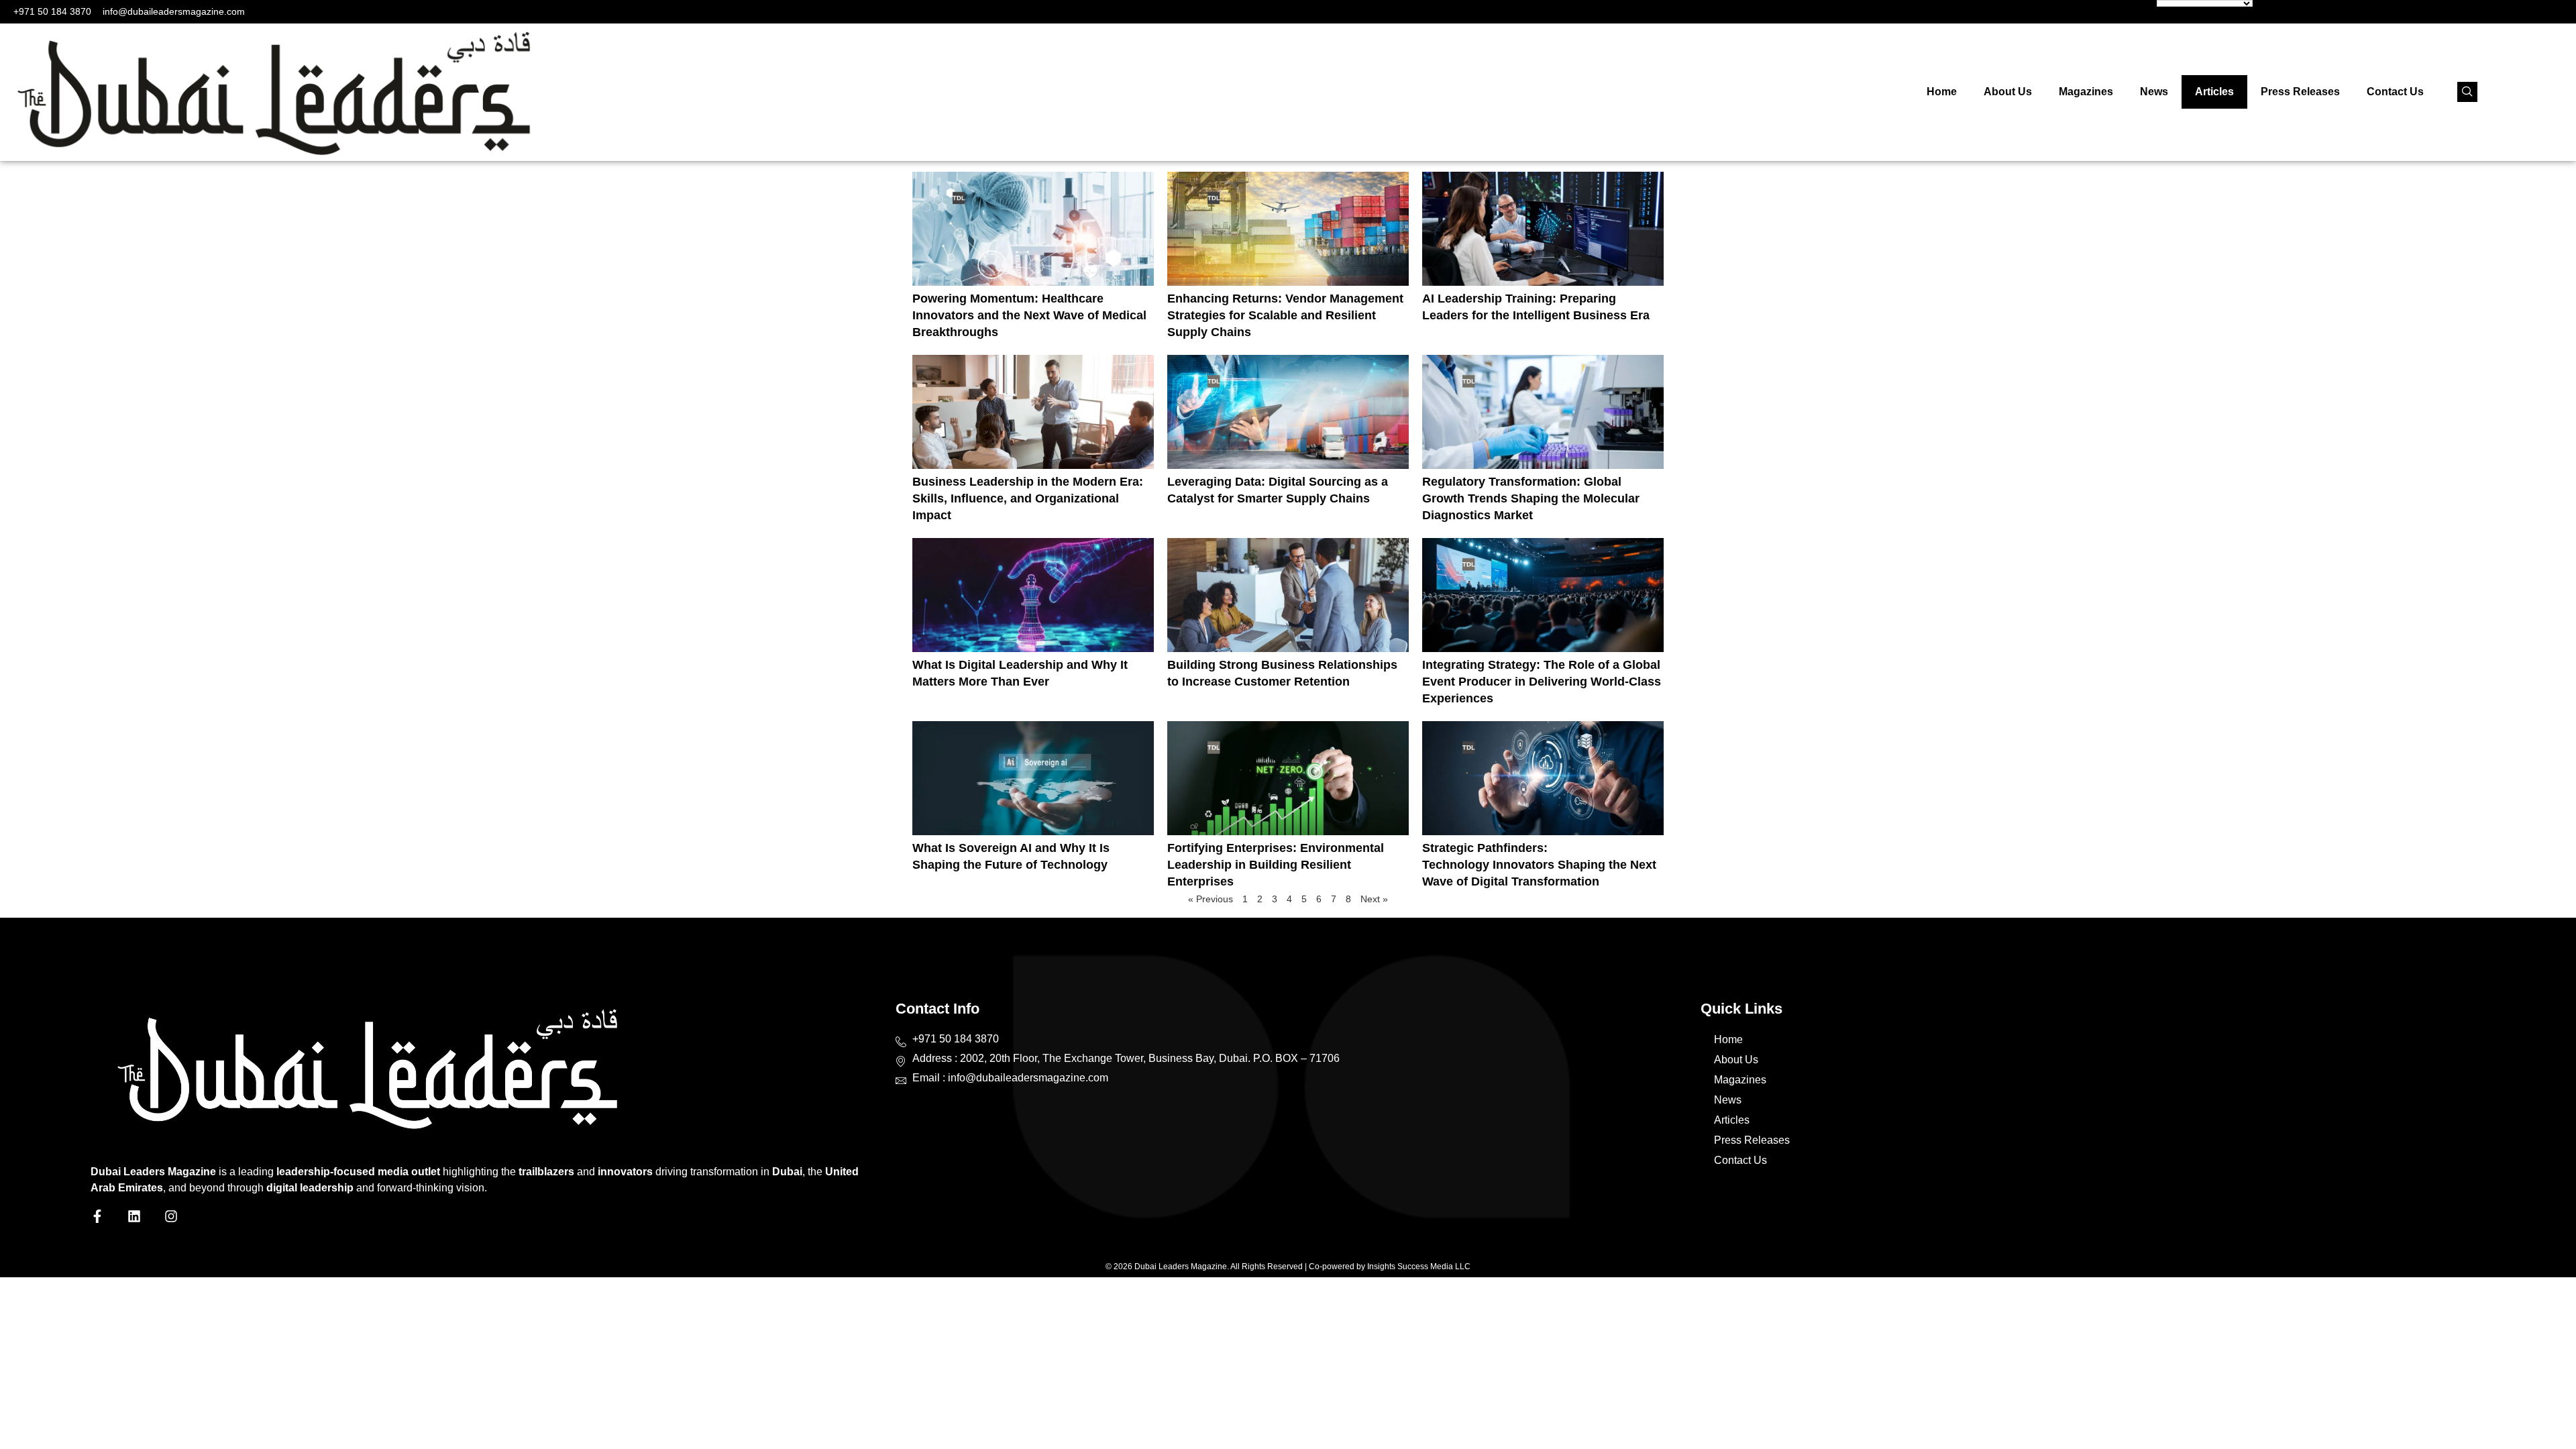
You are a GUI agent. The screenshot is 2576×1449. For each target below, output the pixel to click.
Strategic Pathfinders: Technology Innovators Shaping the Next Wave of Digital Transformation (1539, 865)
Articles (2214, 92)
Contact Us (2395, 92)
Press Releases (2300, 92)
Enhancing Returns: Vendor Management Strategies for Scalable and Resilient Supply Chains (1285, 315)
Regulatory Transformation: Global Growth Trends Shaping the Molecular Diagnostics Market (1531, 498)
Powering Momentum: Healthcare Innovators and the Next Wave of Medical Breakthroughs (1029, 315)
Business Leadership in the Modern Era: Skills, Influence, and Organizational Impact (1028, 498)
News (2154, 92)
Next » (1374, 899)
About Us (2008, 92)
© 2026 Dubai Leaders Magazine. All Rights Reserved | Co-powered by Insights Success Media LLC (1288, 1267)
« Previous (1211, 899)
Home (1942, 92)
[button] (2467, 92)
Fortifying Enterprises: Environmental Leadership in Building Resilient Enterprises (1276, 865)
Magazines (2086, 92)
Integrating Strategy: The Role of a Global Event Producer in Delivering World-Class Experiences (1542, 682)
